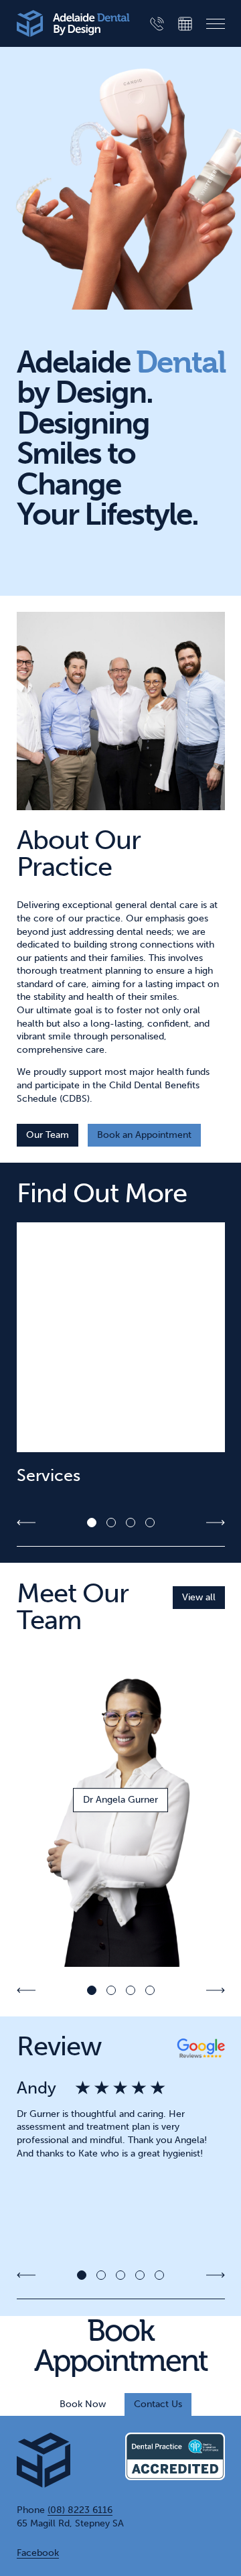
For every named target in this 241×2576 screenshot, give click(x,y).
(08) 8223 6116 (80, 2510)
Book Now (83, 2404)
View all (199, 1597)
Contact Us (158, 2404)
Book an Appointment (144, 1135)
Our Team (48, 1135)
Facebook (38, 2553)
